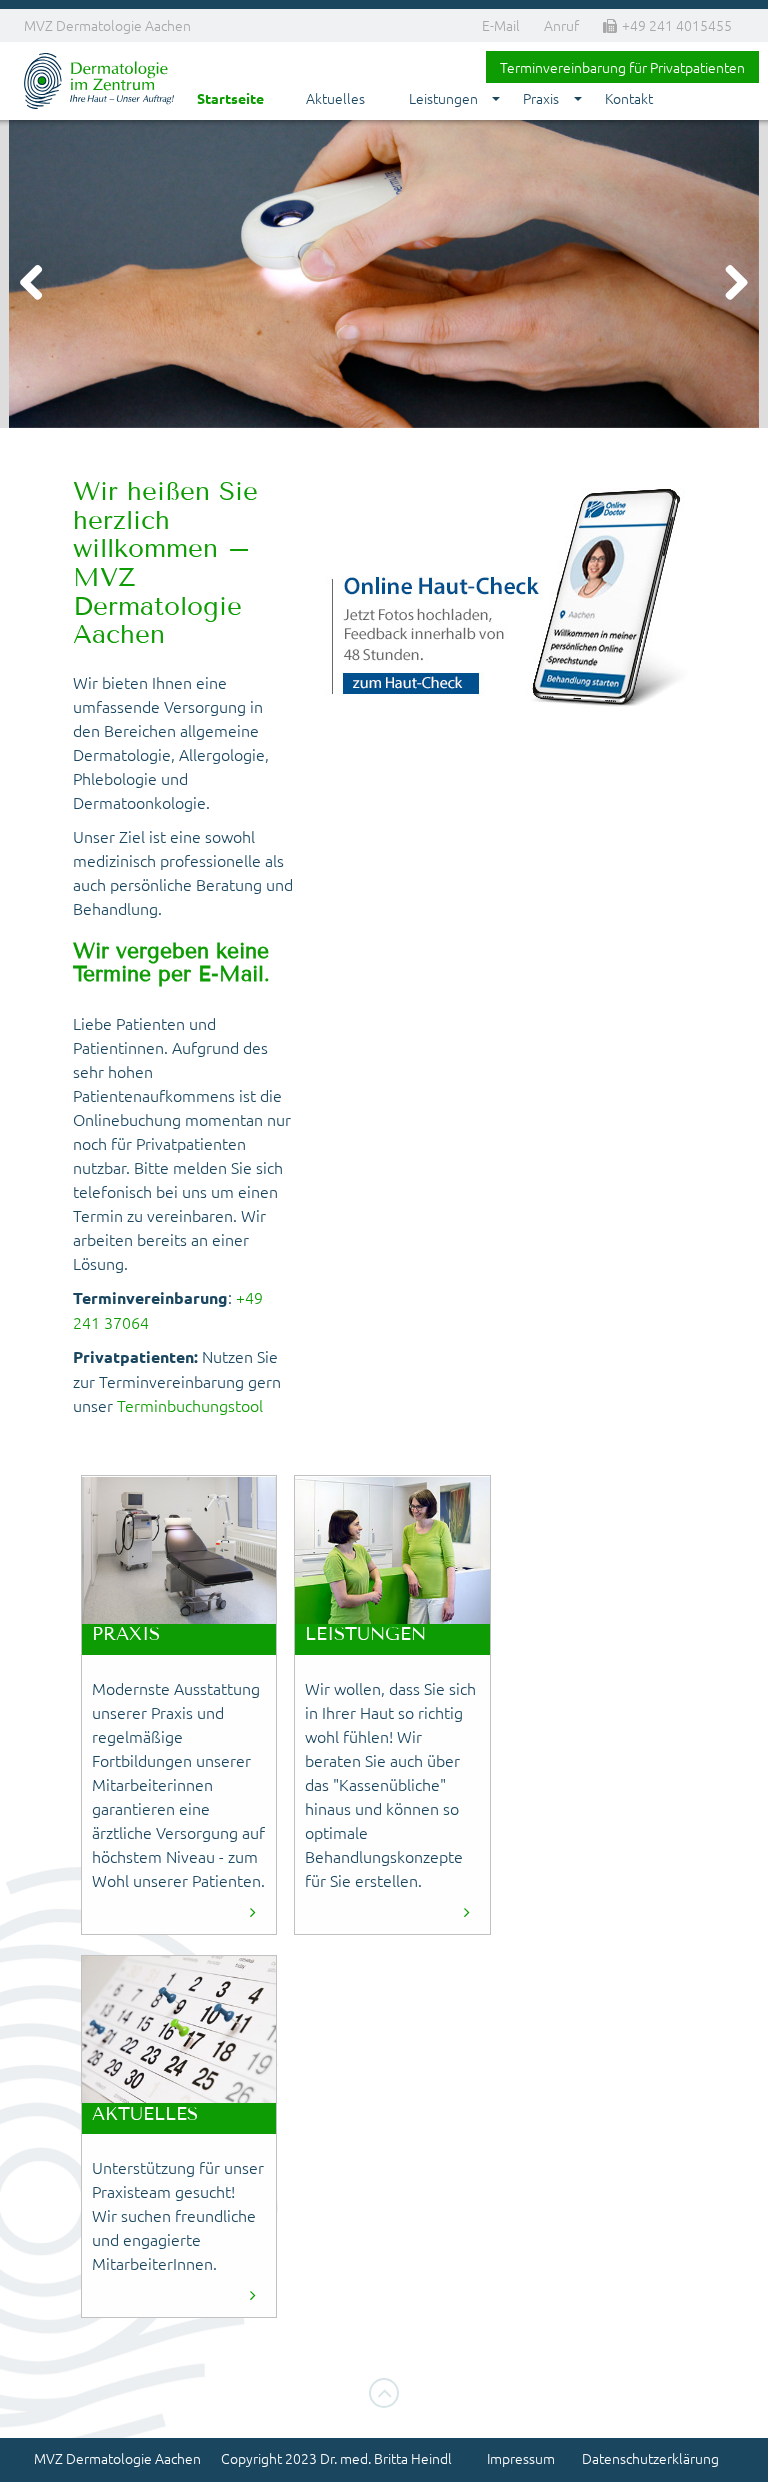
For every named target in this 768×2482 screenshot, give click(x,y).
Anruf (561, 25)
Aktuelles (335, 98)
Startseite (230, 98)
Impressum (521, 2458)
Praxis (541, 98)
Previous (39, 284)
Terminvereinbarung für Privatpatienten (622, 67)
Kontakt (629, 98)
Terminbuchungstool (190, 1405)
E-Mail (501, 25)
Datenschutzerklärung (650, 2458)
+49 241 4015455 (677, 25)
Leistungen (443, 98)
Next (729, 284)
